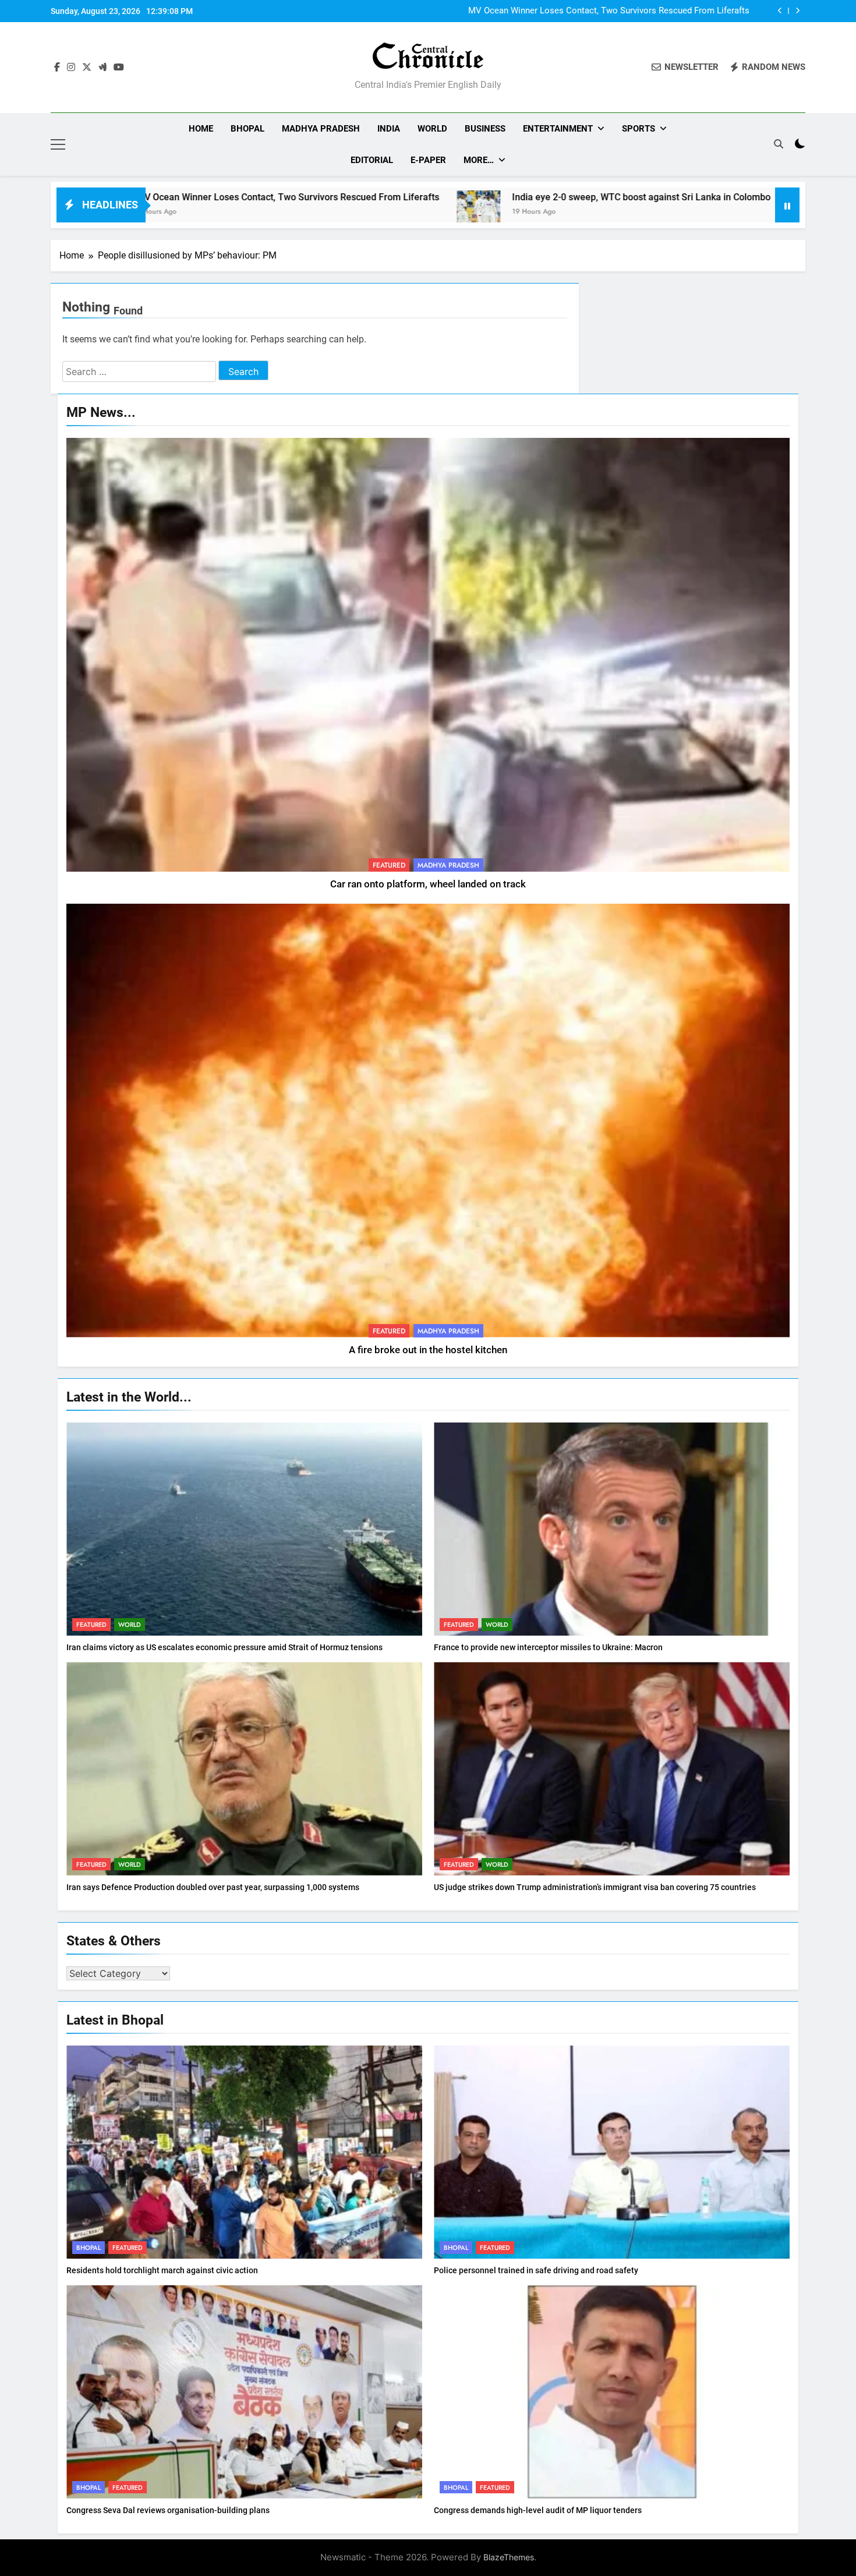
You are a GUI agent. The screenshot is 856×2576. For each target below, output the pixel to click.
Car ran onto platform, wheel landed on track (428, 884)
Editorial (372, 160)
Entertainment (558, 129)
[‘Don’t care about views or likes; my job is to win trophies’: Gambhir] (567, 212)
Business (485, 129)
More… (479, 160)
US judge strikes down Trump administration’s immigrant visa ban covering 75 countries (595, 1887)
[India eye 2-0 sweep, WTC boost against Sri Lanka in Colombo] (236, 212)
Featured (389, 865)
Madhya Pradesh (321, 129)
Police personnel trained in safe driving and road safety (536, 2270)
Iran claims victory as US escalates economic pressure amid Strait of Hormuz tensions (224, 1647)
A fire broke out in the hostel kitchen (428, 1350)
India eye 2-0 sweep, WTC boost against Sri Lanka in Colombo (629, 11)
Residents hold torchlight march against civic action (162, 2270)
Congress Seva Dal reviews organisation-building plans (168, 2510)
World (432, 129)
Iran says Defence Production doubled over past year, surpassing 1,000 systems (213, 1887)
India (389, 129)
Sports (639, 129)
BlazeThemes (509, 2557)
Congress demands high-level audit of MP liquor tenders (538, 2510)
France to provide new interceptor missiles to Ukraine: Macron (548, 1647)
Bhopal (247, 129)
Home (201, 129)
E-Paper (428, 160)
